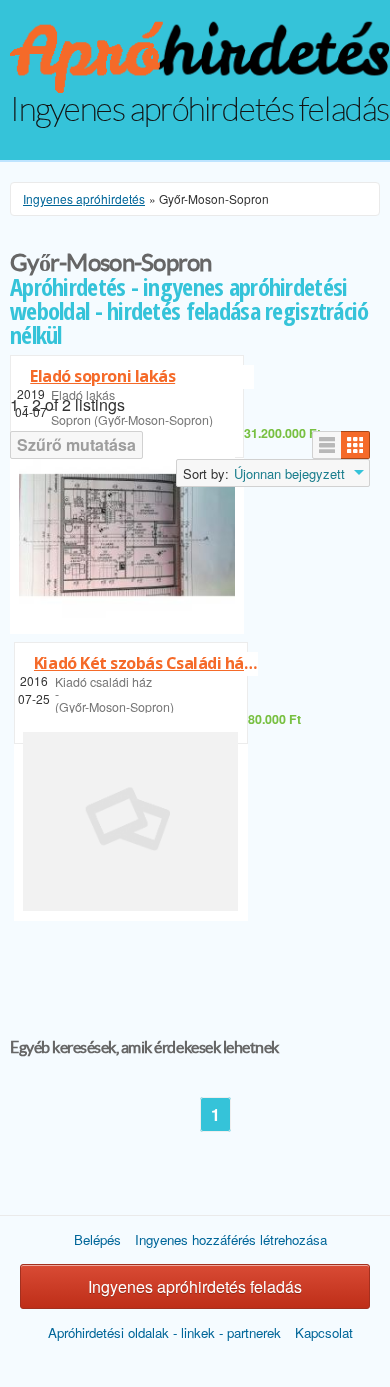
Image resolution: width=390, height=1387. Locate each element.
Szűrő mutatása (76, 444)
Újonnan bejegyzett (289, 474)
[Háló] (355, 445)
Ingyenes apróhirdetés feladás (195, 1286)
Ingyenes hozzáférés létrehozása (231, 1239)
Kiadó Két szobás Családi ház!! (146, 663)
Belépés (97, 1239)
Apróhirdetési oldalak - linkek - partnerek (164, 1332)
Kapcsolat (324, 1332)
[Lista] (327, 445)
